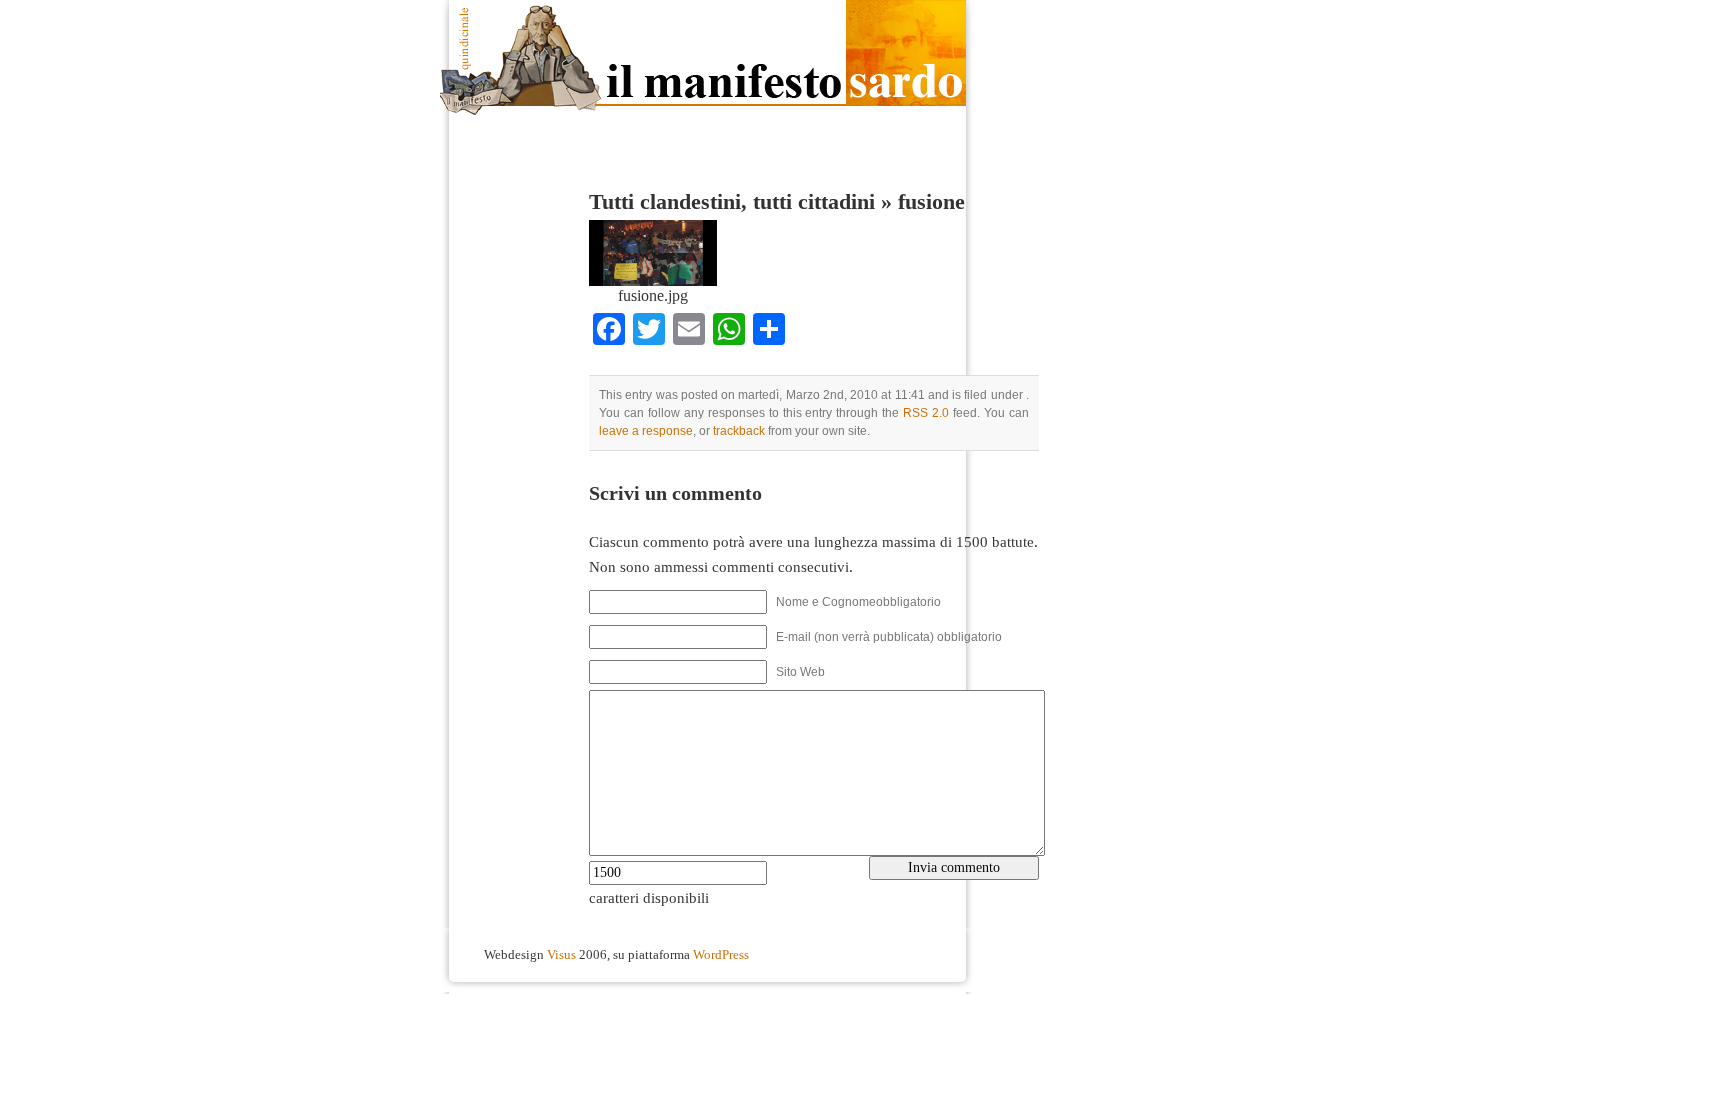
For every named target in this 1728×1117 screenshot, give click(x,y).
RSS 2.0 (926, 413)
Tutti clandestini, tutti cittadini (732, 202)
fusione (931, 202)
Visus (561, 955)
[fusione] (653, 281)
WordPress (721, 955)
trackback (739, 431)
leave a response (646, 431)
